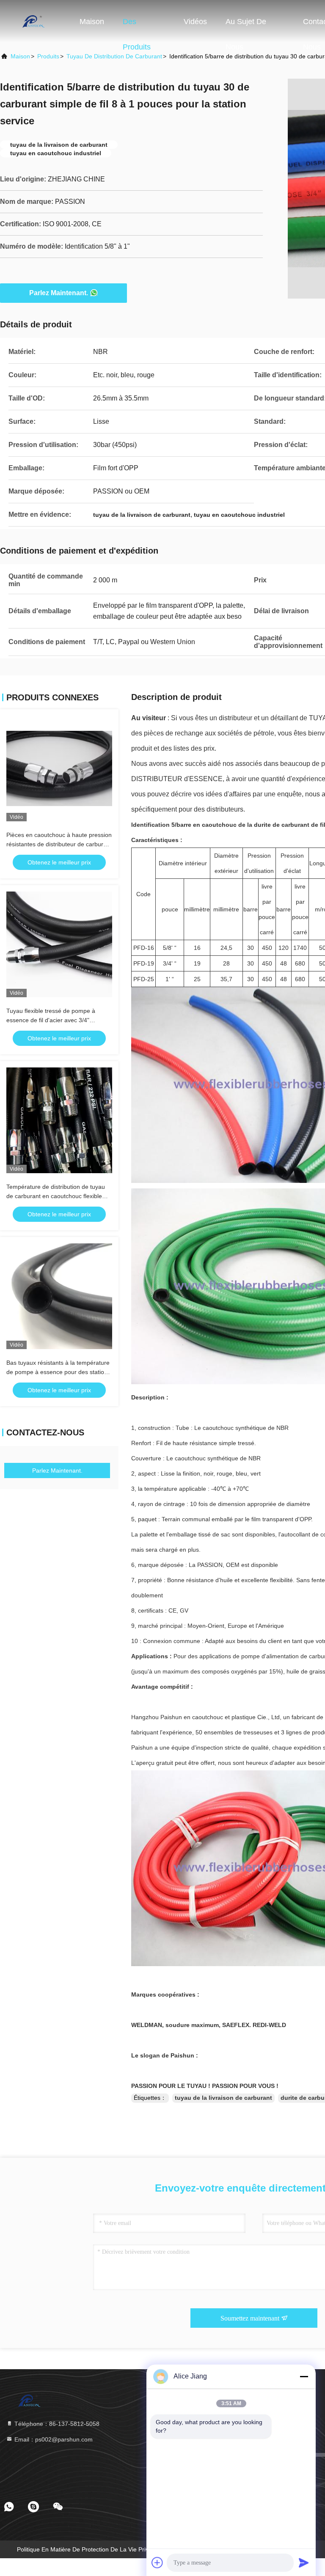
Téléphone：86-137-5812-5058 (56, 2424)
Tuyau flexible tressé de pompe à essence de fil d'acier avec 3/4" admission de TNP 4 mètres (51, 1020)
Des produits (137, 26)
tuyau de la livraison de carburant (223, 2098)
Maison (92, 22)
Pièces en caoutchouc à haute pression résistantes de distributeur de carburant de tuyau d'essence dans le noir (59, 844)
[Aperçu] (34, 21)
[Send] (304, 2562)
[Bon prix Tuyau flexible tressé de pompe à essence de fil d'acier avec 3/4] (59, 944)
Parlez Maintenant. (59, 293)
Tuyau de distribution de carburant (114, 56)
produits (48, 56)
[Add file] (157, 2562)
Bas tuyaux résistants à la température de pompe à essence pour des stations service (58, 1372)
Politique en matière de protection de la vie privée (86, 2549)
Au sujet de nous (246, 26)
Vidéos (195, 22)
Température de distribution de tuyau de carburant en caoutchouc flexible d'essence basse (56, 1196)
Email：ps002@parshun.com (53, 2439)
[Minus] (304, 2376)
